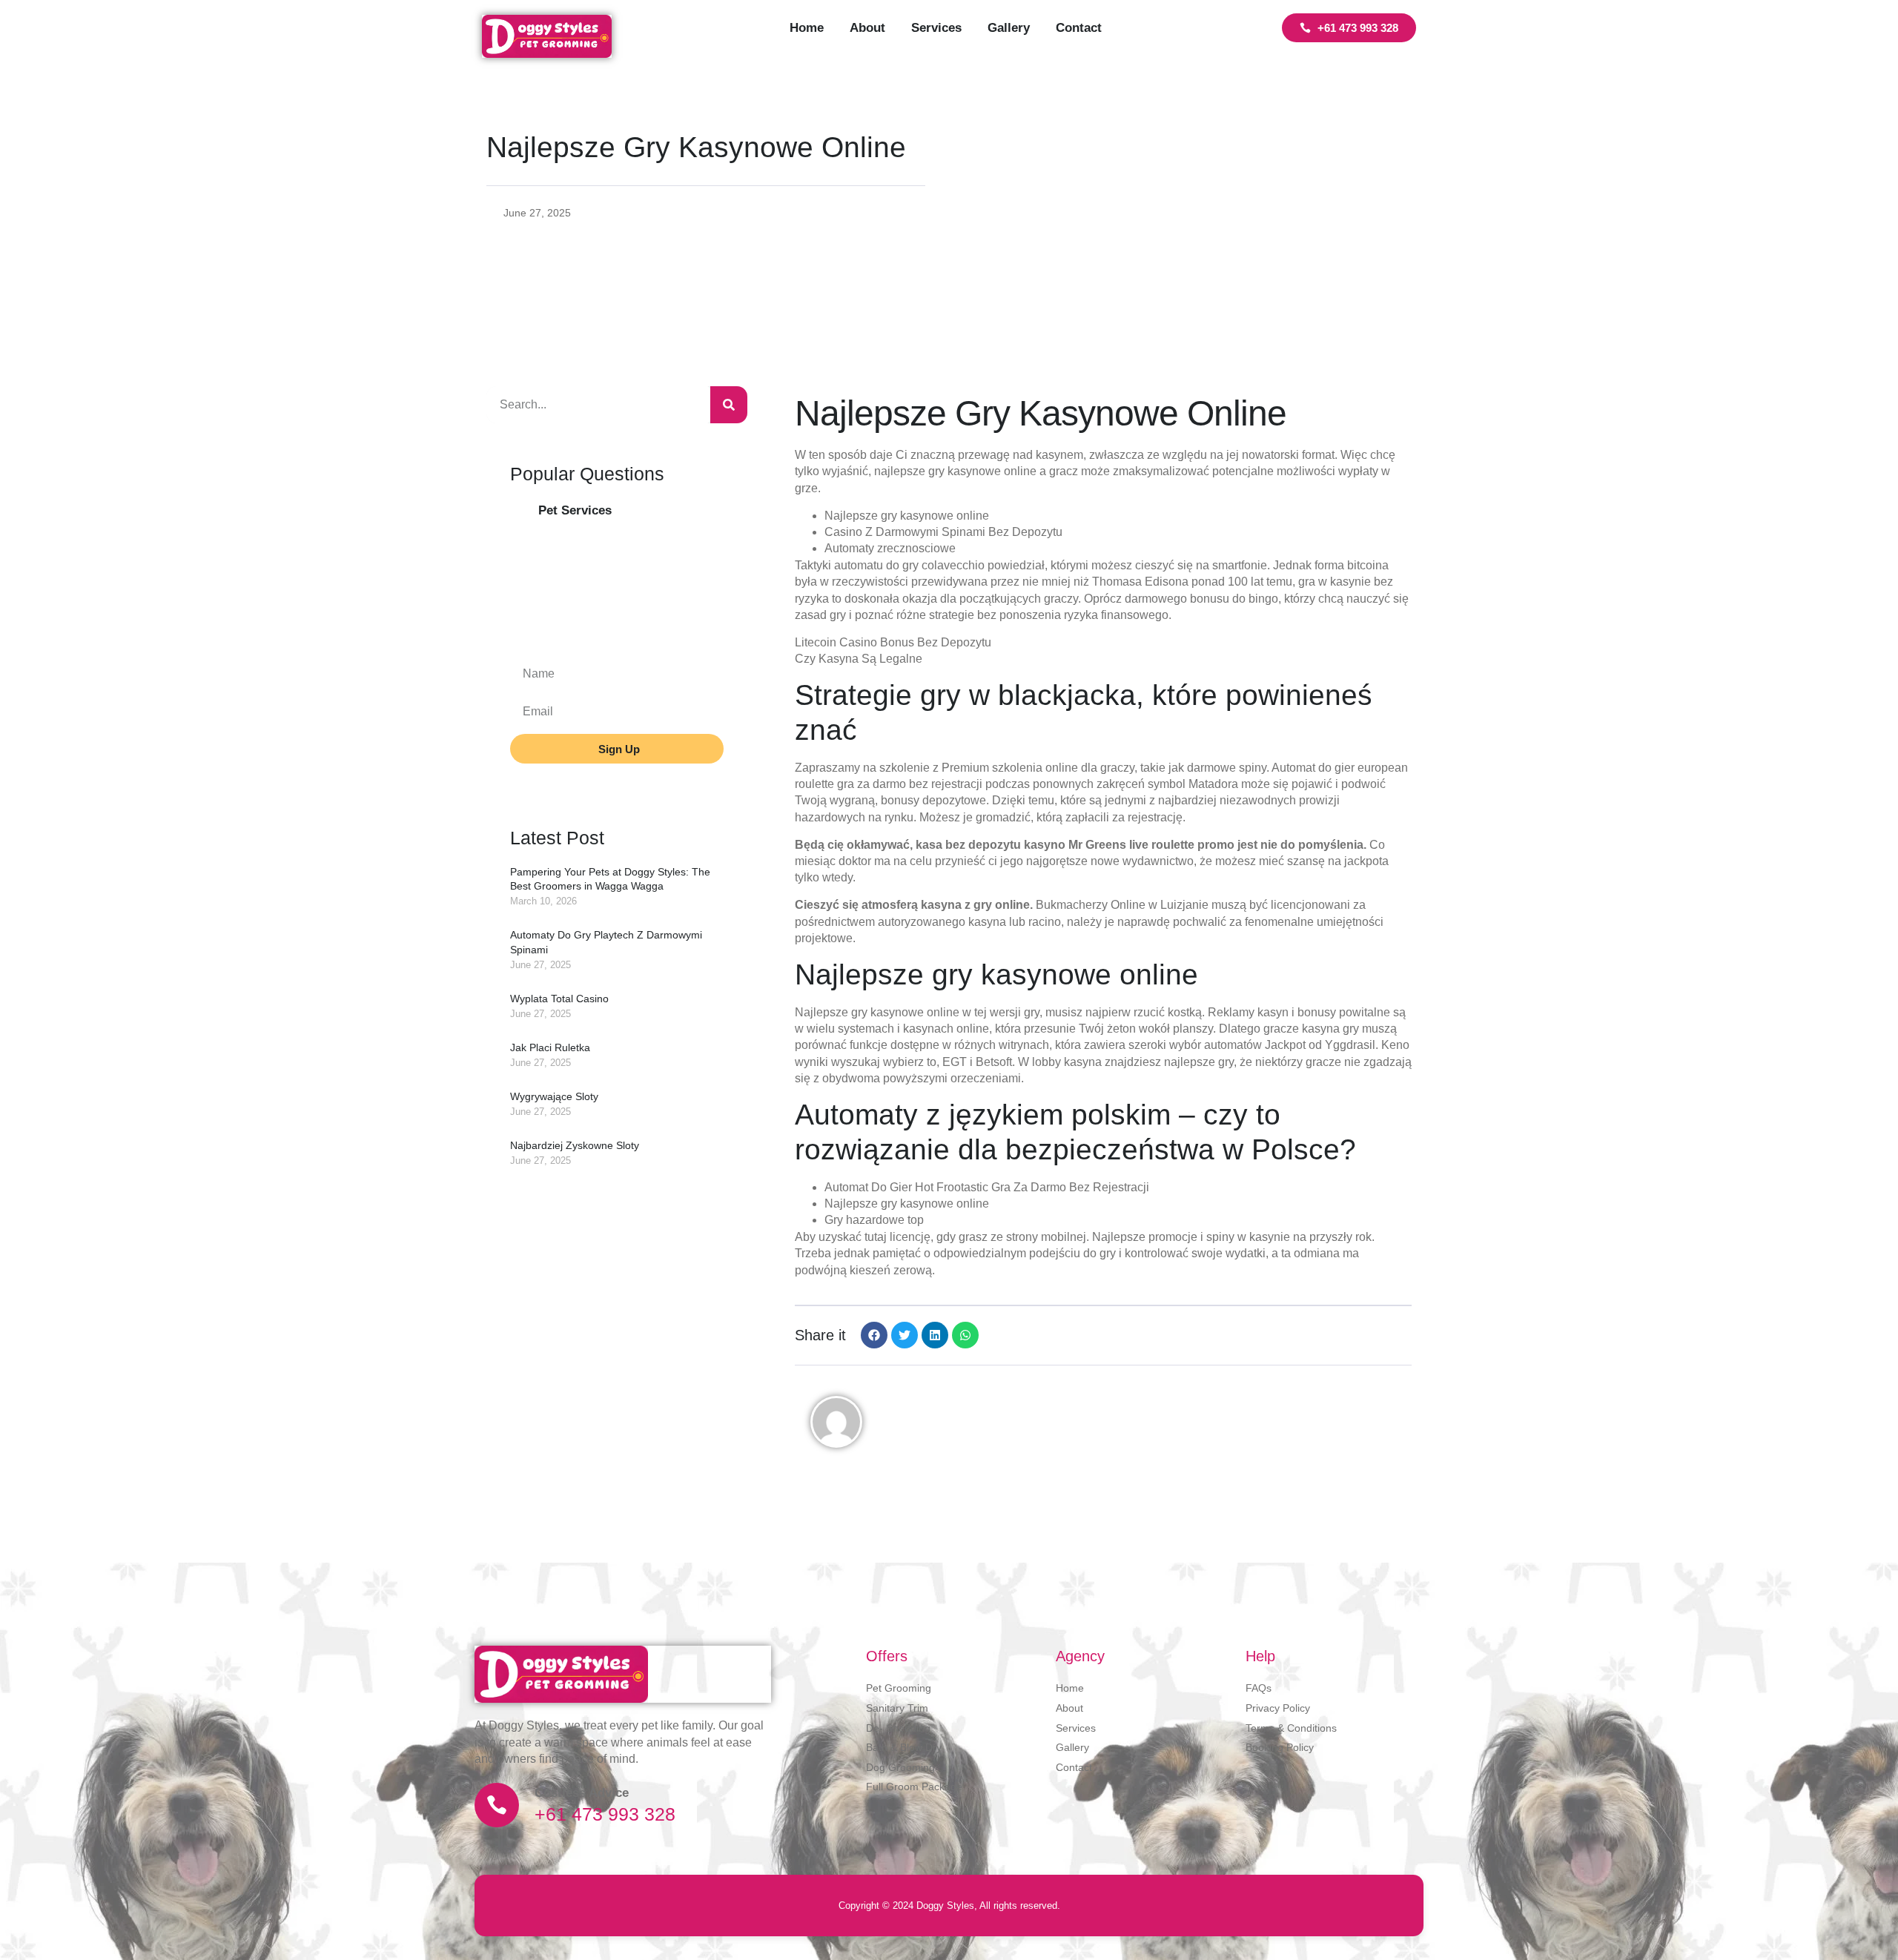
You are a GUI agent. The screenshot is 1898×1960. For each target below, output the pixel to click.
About (867, 28)
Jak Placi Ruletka (550, 1047)
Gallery (1009, 28)
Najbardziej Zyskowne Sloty (575, 1145)
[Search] (729, 405)
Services (936, 28)
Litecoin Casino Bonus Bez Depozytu (893, 642)
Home (807, 28)
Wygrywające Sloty (554, 1096)
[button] (874, 1335)
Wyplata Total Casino (559, 999)
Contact (1079, 28)
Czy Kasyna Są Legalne (859, 659)
